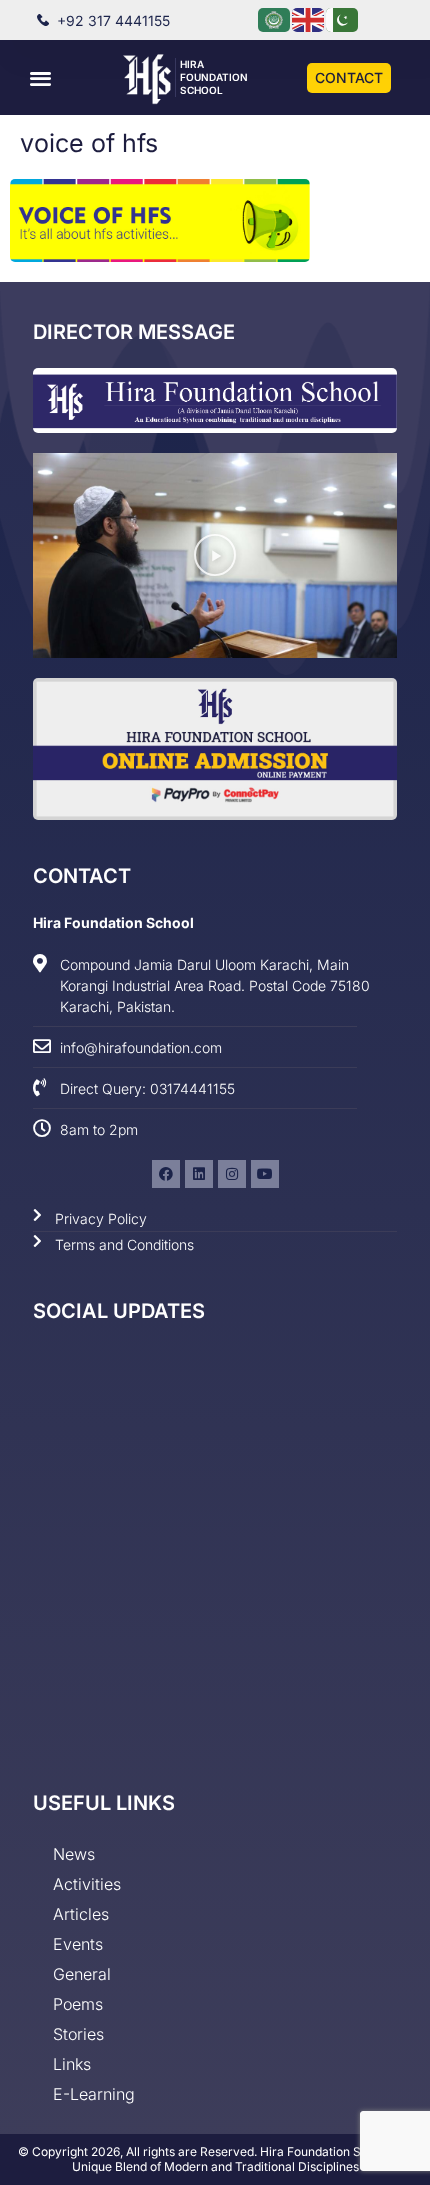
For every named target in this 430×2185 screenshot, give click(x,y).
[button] (41, 77)
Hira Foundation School (214, 77)
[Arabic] (275, 18)
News (74, 1854)
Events (78, 1944)
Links (72, 2064)
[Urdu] (343, 18)
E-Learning (94, 2094)
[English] (309, 18)
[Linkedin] (199, 1174)
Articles (81, 1914)
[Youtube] (265, 1174)
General (82, 1974)
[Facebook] (166, 1174)
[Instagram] (232, 1174)
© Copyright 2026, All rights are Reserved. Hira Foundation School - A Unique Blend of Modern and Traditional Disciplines (215, 2159)
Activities (87, 1884)
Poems (78, 2004)
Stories (78, 2034)
